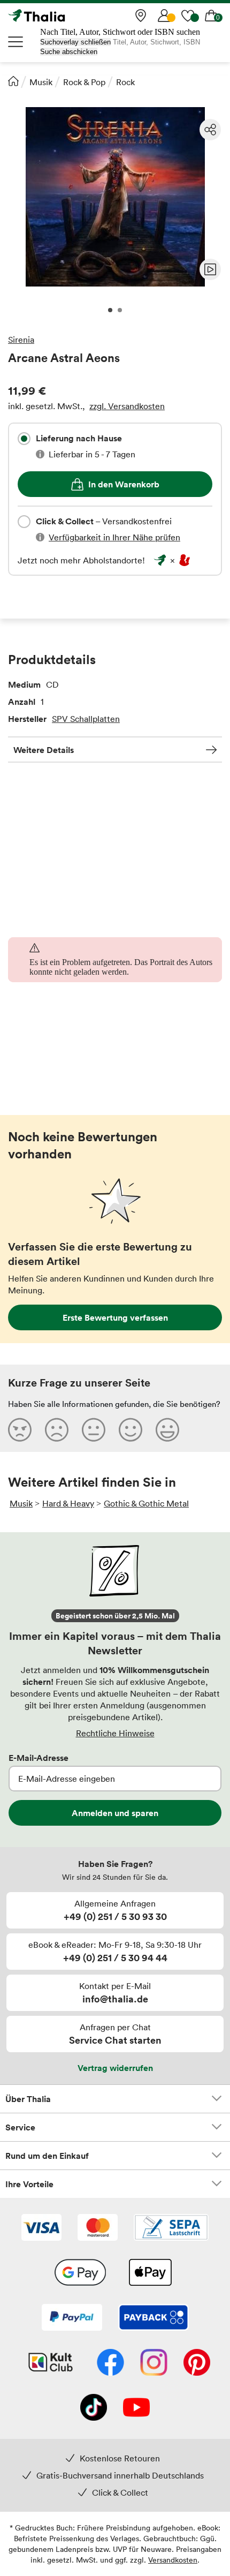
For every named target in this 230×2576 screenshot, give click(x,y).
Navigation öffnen (16, 42)
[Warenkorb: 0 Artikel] (211, 16)
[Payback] (154, 2318)
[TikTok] (94, 2408)
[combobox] (24, 439)
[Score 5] (167, 1429)
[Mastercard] (98, 2228)
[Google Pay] (80, 2273)
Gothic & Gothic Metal (146, 1503)
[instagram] (154, 2363)
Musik (41, 82)
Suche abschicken (69, 52)
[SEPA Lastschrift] (171, 2228)
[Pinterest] (197, 2363)
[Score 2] (57, 1429)
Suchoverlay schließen (75, 42)
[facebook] (110, 2363)
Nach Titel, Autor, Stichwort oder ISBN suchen (120, 32)
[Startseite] (13, 81)
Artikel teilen (210, 130)
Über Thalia (28, 2099)
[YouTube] (136, 2408)
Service (20, 2127)
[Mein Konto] (164, 16)
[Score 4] (131, 1429)
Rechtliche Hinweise (115, 1733)
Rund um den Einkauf (47, 2156)
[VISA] (41, 2228)
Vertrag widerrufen (115, 2068)
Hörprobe (210, 269)
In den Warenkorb (124, 484)
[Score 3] (94, 1429)
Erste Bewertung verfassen (115, 1317)
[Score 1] (20, 1429)
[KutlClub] (51, 2363)
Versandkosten (173, 2560)
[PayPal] (72, 2318)
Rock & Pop (84, 82)
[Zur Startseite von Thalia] (62, 16)
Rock (125, 82)
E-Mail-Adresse (39, 1758)
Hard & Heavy (68, 1503)
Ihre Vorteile (29, 2184)
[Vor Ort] (141, 16)
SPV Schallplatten (86, 719)
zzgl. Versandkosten (127, 406)
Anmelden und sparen (115, 1813)
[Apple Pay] (150, 2273)
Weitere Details (44, 750)
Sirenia (21, 340)
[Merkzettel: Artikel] (188, 16)
